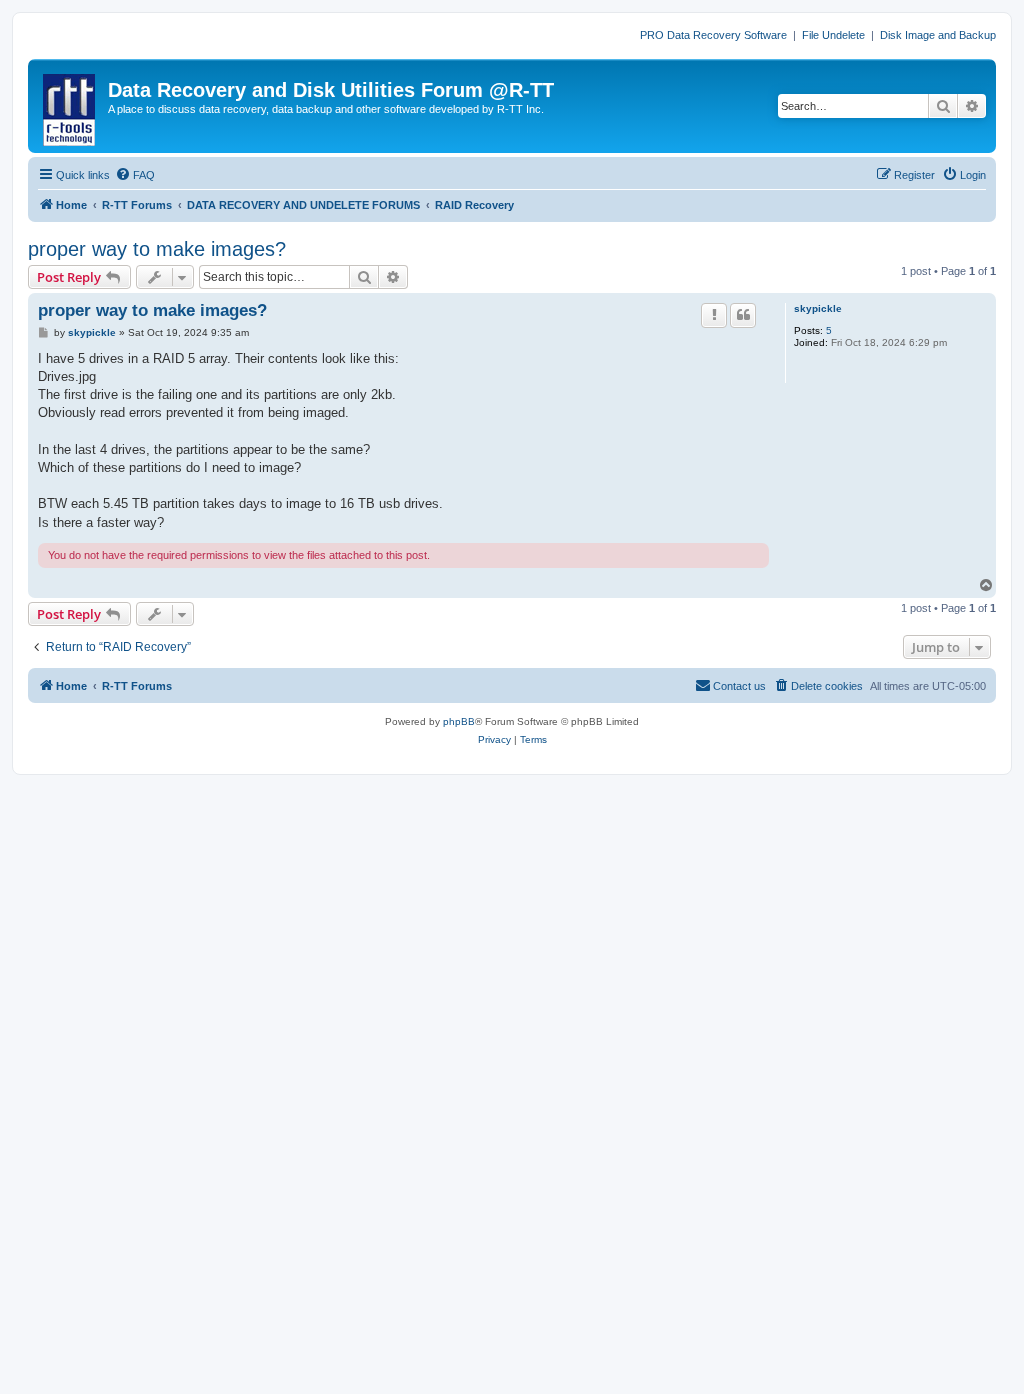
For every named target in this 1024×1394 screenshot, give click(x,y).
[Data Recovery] (70, 106)
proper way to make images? (157, 249)
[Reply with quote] (743, 315)
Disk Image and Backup (938, 35)
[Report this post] (714, 315)
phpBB (459, 721)
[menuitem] (135, 175)
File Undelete (833, 35)
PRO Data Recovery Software (713, 35)
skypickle (818, 308)
